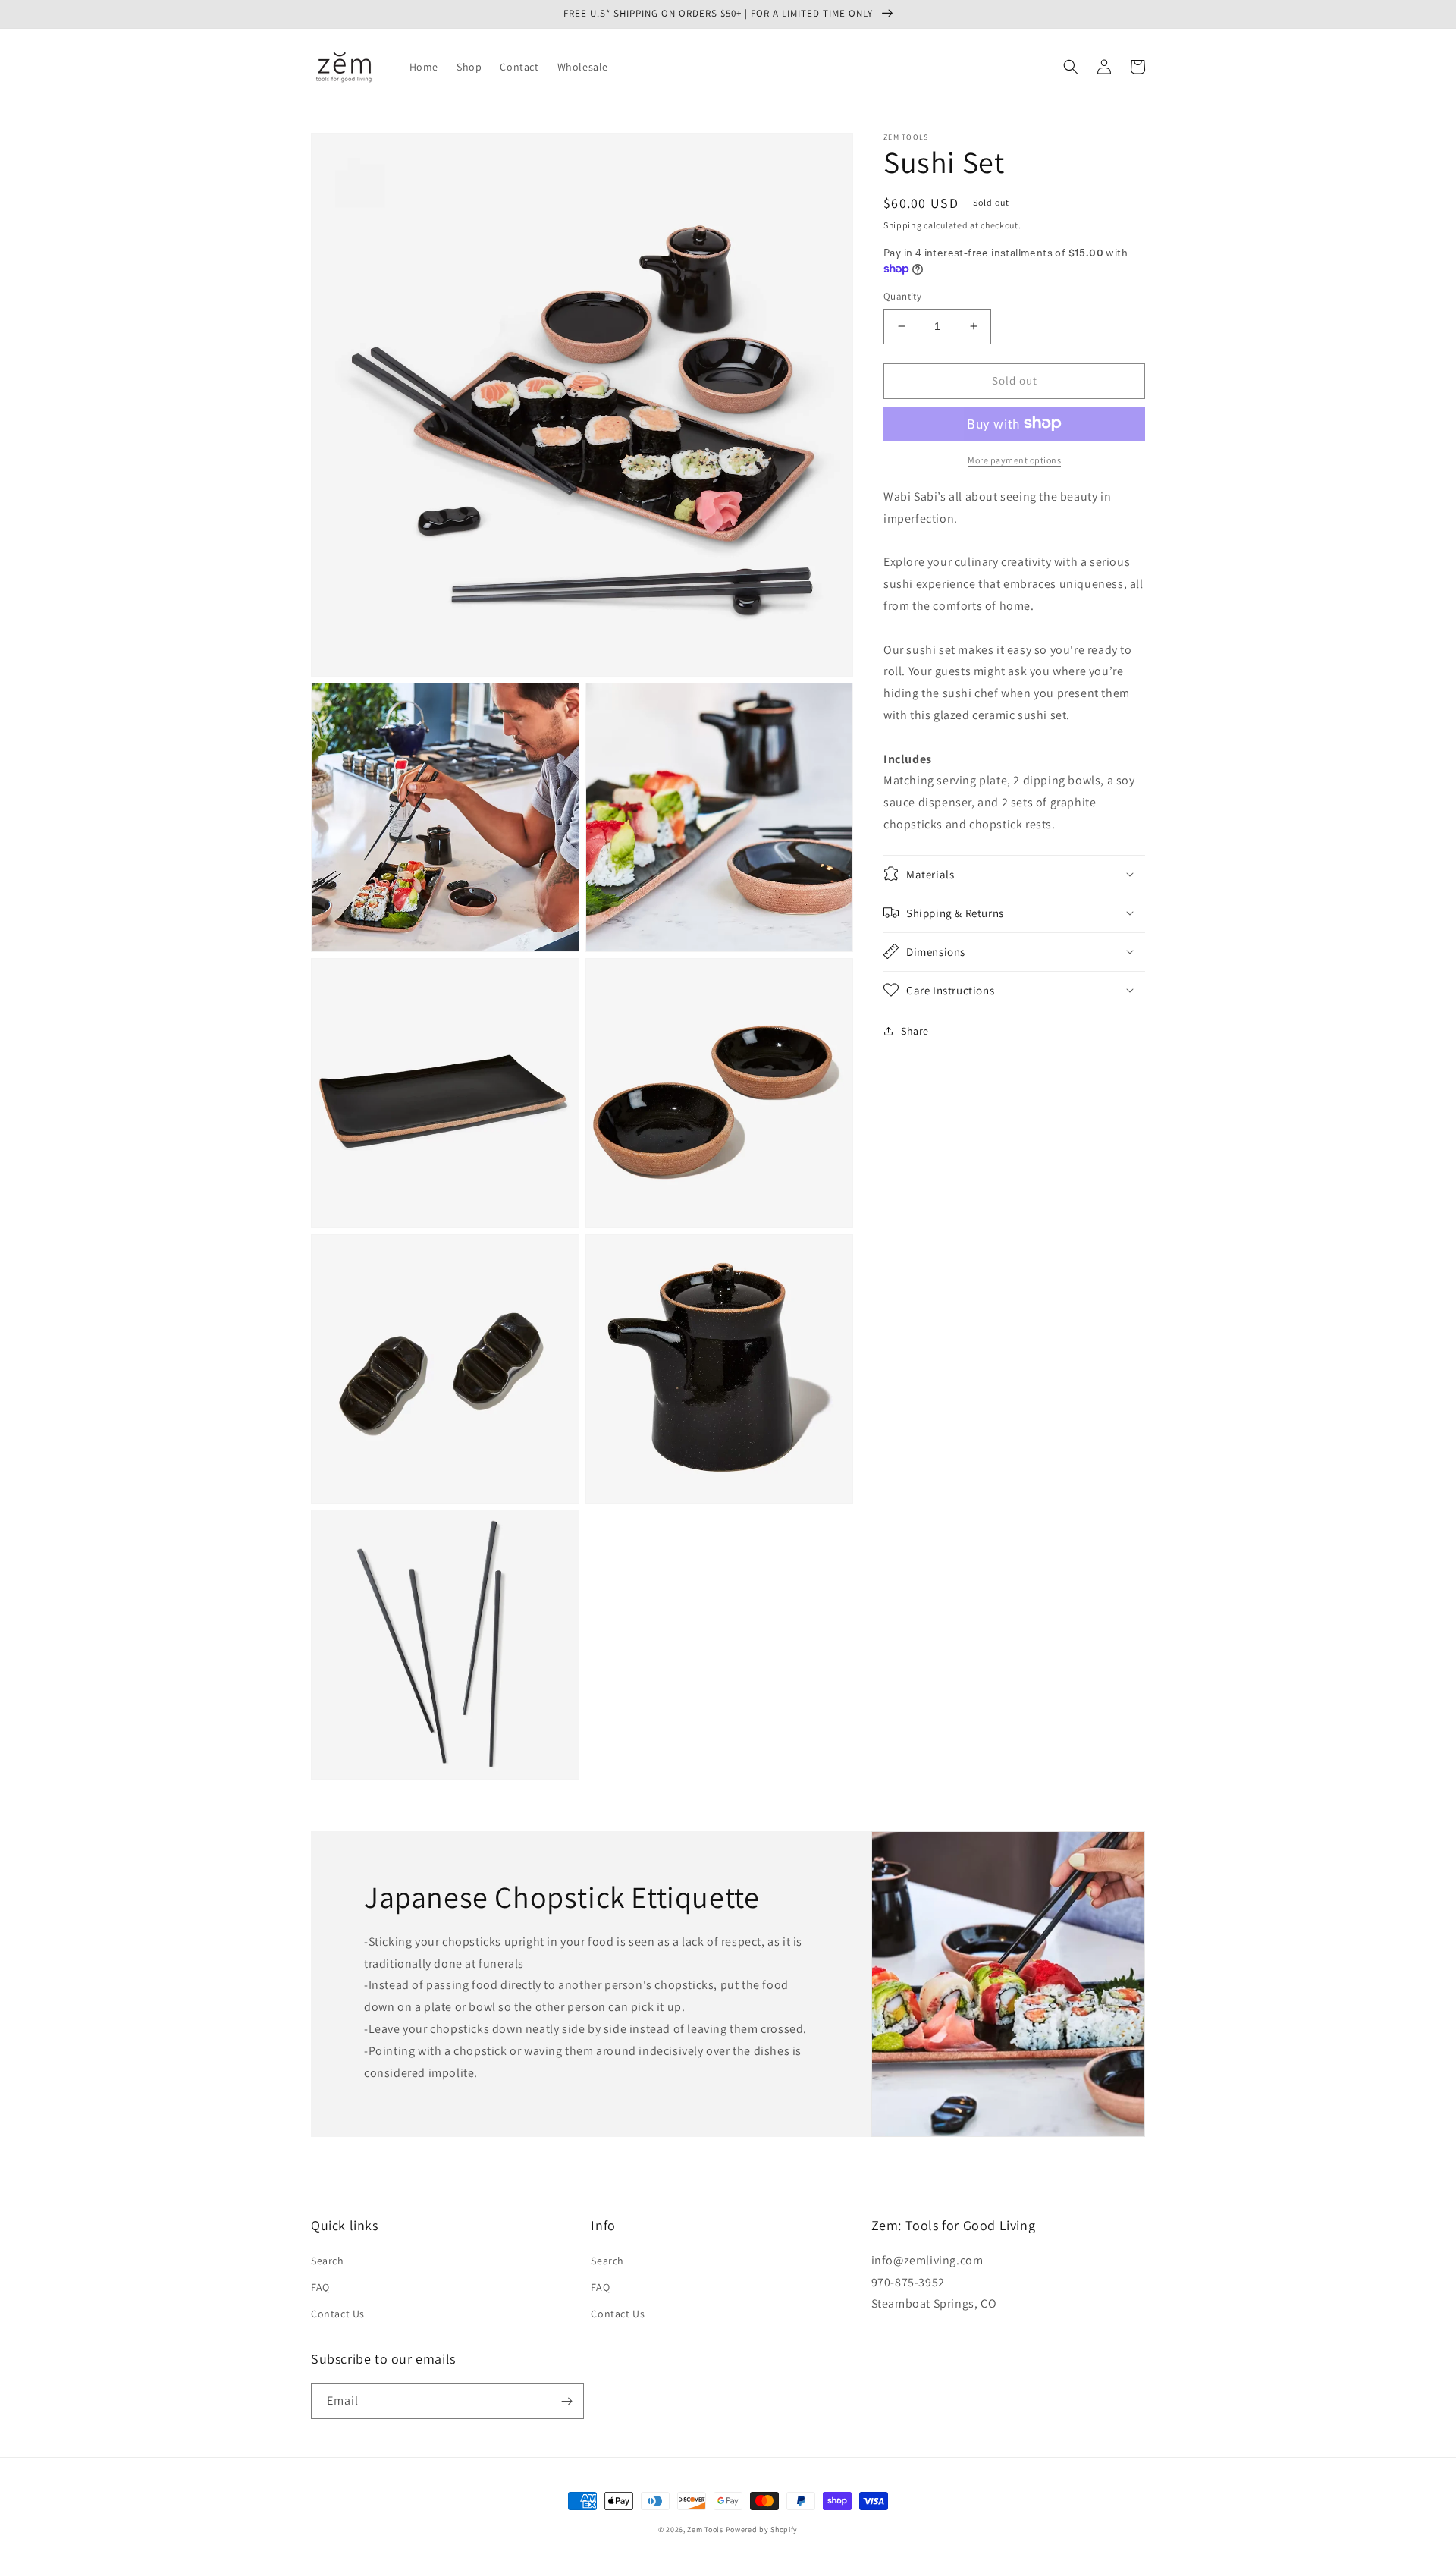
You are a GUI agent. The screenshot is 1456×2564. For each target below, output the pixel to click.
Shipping (903, 225)
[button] (1071, 67)
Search (328, 2261)
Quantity (902, 296)
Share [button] (915, 1030)
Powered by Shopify (762, 2529)
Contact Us (338, 2314)
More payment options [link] (1014, 459)
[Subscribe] (566, 2401)
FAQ (320, 2287)
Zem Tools (705, 2529)
